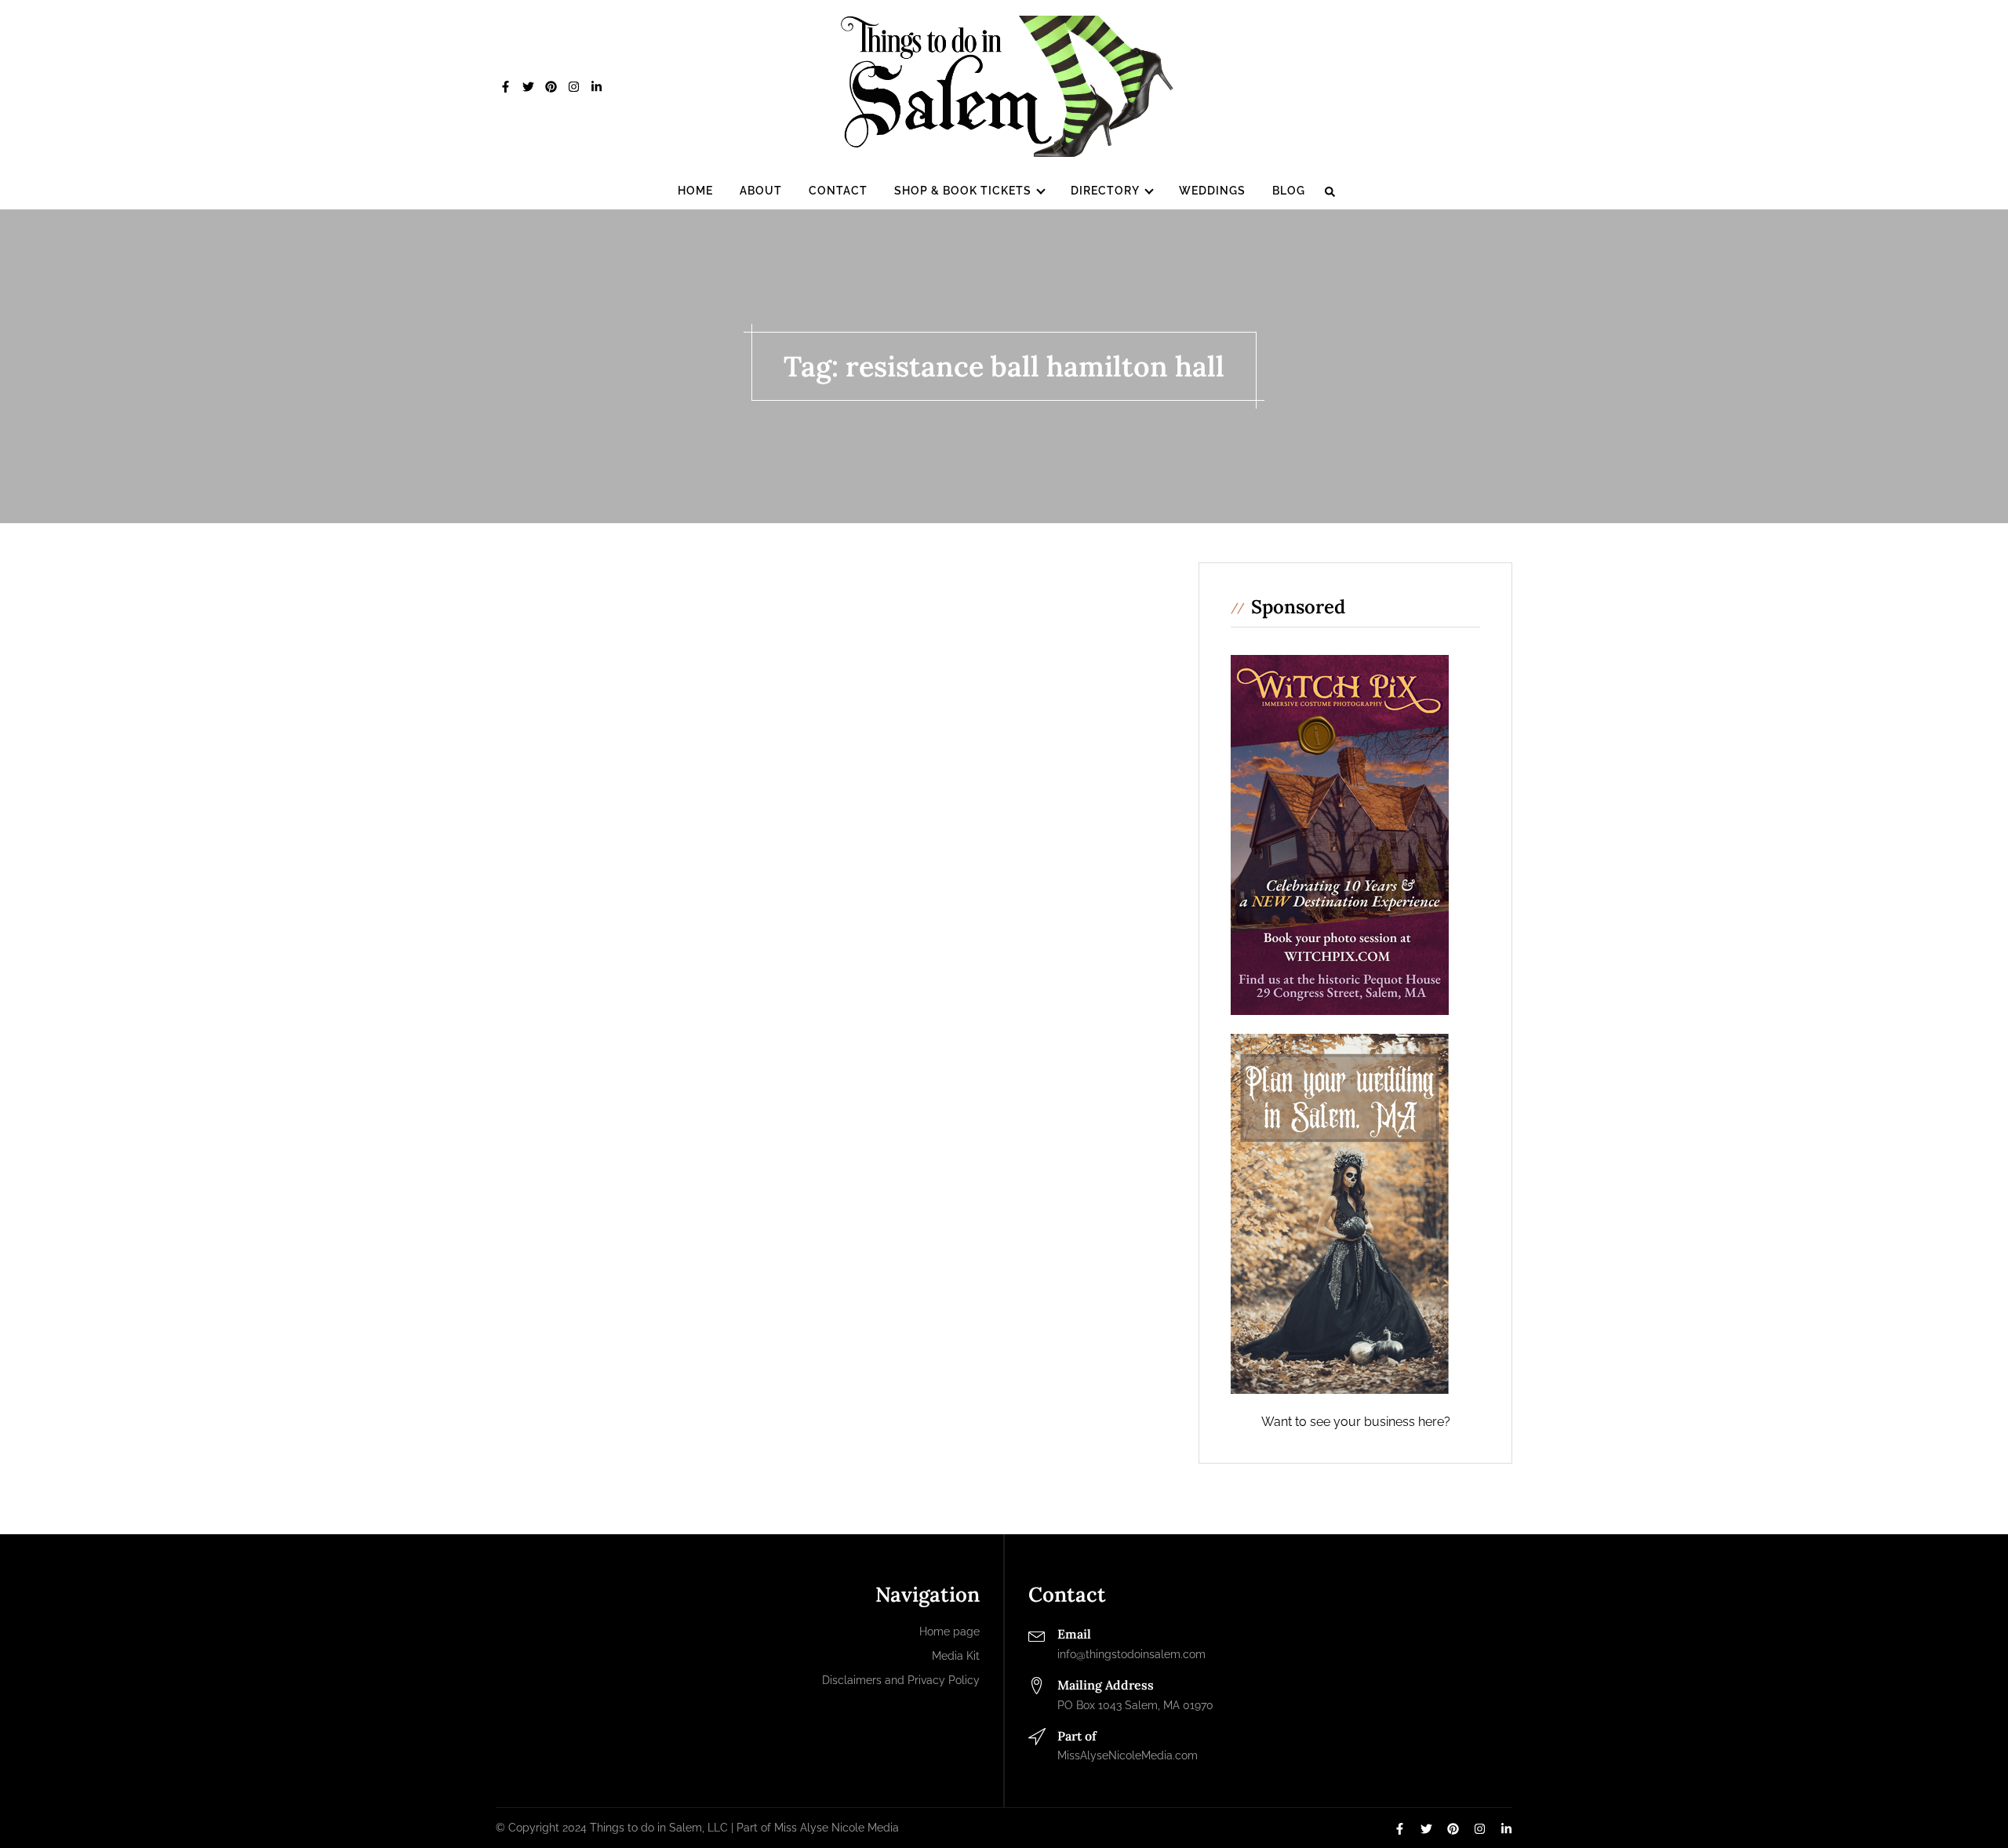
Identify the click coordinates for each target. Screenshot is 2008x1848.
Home (695, 191)
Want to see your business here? (1356, 1422)
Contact (838, 191)
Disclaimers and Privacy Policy (901, 1680)
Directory (1105, 191)
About (761, 191)
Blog (1289, 191)
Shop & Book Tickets (963, 191)
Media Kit (956, 1656)
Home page (949, 1632)
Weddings (1212, 191)
